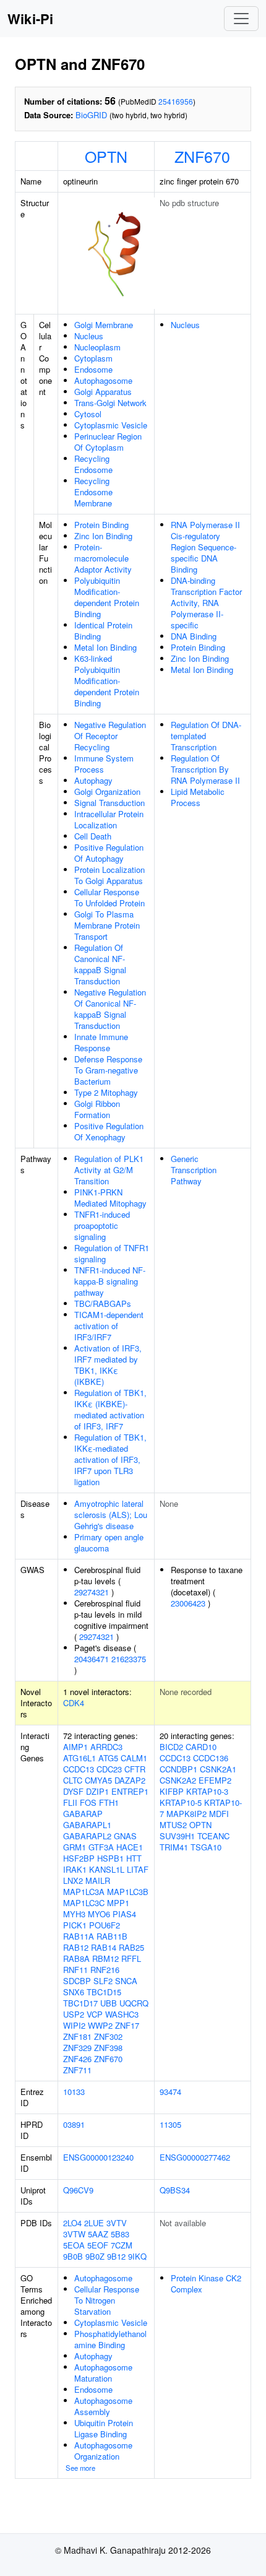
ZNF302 (108, 2036)
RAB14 (104, 1947)
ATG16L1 (79, 1758)
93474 (170, 2092)
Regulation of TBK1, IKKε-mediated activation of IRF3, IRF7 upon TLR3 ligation (110, 1459)
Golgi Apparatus (103, 392)
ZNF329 (77, 2048)
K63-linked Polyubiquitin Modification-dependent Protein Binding (107, 681)
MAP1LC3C (84, 1903)
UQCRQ (134, 2003)
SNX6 (74, 1992)
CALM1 (134, 1758)
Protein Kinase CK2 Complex (206, 2283)
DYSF (73, 1791)
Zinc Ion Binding (103, 536)
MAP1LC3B (128, 1892)
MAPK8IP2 (187, 1814)
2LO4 (72, 2223)
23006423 (188, 1603)
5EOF (98, 2245)
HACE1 (130, 1847)
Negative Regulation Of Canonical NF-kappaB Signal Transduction (110, 1009)
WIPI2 (74, 2025)
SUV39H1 (177, 1836)
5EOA (74, 2245)
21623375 (129, 1659)
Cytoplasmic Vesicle (111, 425)
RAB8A (76, 1958)
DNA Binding (194, 636)
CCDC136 (211, 1758)
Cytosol (88, 414)
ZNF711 (77, 2070)
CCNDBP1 (178, 1769)
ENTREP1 (130, 1791)
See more (80, 2468)
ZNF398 (108, 2048)
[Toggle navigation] (241, 19)
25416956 (176, 101)
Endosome (93, 369)
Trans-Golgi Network (110, 403)
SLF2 (103, 1981)
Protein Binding (101, 525)
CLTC (73, 1780)
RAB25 (131, 1947)
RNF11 (75, 1970)
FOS (88, 1802)
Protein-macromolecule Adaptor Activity (103, 558)
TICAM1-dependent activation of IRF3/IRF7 (109, 1326)
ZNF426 (77, 2059)
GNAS (125, 1836)
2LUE (94, 2223)
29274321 (92, 1592)
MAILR (98, 1880)
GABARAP (83, 1814)
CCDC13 (79, 1769)
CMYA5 (98, 1780)
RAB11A (79, 1936)
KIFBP (172, 1791)
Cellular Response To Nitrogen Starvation (107, 2300)
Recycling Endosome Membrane (93, 492)
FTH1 (109, 1802)
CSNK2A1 (218, 1769)
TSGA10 (206, 1847)
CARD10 (201, 1747)
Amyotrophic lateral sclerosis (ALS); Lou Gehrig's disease (111, 1515)
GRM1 (75, 1847)
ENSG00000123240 (98, 2157)
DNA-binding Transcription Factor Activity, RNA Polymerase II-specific (206, 603)
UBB (109, 2003)
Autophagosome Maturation (103, 2373)
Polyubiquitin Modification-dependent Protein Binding (107, 597)
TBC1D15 (104, 1992)
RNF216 (105, 1970)
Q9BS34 (175, 2190)
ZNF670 (202, 156)
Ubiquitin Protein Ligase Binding (104, 2428)
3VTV (117, 2223)
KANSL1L (107, 1869)
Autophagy (93, 780)
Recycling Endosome (93, 464)
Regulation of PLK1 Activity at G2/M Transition (109, 1170)
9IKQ (137, 2256)
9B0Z (95, 2256)
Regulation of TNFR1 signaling (112, 1253)
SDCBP (77, 1981)
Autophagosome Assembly (103, 2406)
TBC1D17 (80, 2003)
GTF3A (101, 1847)
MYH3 (74, 1914)
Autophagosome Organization (103, 2451)
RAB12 (76, 1947)
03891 (74, 2124)
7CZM (122, 2245)
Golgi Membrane (104, 325)
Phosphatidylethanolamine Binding (110, 2339)
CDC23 (109, 1769)
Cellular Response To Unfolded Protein (109, 897)
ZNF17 (127, 2025)
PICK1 (75, 1925)
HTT (134, 1858)
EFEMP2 (215, 1780)
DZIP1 (97, 1791)
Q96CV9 (78, 2190)
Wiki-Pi (30, 19)
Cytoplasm (93, 358)
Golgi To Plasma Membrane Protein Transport (107, 925)
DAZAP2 (130, 1780)
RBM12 (105, 1958)
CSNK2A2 (178, 1780)
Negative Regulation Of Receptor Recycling (110, 736)
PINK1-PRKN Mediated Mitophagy (110, 1198)
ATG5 (108, 1758)
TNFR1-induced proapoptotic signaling (102, 1225)
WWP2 (100, 2025)
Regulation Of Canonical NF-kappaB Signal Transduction (100, 964)
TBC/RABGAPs (103, 1303)
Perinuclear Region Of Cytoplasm (108, 442)
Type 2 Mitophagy (106, 1092)
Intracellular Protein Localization (109, 819)
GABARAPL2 (87, 1836)
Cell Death (93, 836)
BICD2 (171, 1747)
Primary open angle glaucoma (109, 1542)
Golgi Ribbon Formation (97, 1109)
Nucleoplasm (97, 347)
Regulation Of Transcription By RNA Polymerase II (205, 769)
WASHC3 (122, 2014)
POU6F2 (105, 1925)
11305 (170, 2124)
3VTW (74, 2234)
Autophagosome (103, 380)
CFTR (135, 1769)
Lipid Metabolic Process (198, 797)
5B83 (120, 2234)
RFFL (131, 1958)
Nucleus (89, 336)
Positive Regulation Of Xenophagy (109, 1131)
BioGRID (91, 115)
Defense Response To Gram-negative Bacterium (108, 1070)
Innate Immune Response (101, 1042)
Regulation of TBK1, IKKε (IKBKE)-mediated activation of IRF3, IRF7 (110, 1409)
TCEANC (213, 1836)
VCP (95, 2014)
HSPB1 (110, 1858)
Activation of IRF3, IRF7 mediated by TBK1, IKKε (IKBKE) (108, 1365)
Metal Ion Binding (105, 647)
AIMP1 (75, 1747)
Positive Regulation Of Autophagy (109, 853)
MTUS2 (173, 1825)
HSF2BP (79, 1858)
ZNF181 (77, 2036)
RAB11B (112, 1936)
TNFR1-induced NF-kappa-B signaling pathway (110, 1281)
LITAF (138, 1869)
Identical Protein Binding (103, 631)
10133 (74, 2092)
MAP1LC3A (84, 1892)
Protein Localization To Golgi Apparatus (109, 875)
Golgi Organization (107, 791)
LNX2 (73, 1880)
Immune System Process (104, 764)
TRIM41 (174, 1847)
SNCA (126, 1981)
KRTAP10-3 (207, 1791)
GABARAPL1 (87, 1825)
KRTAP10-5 (181, 1802)
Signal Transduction (109, 803)
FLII (70, 1802)
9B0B (73, 2256)
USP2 (74, 2014)
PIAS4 (124, 1914)
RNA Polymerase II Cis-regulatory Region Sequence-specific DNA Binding (205, 547)
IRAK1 (75, 1869)
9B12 (116, 2256)
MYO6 (99, 1914)
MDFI (219, 1814)
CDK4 (74, 1703)
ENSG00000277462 (195, 2157)
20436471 (92, 1659)
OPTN (106, 156)
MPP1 (118, 1903)
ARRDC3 (106, 1747)
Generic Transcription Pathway (194, 1170)
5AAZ (98, 2234)
